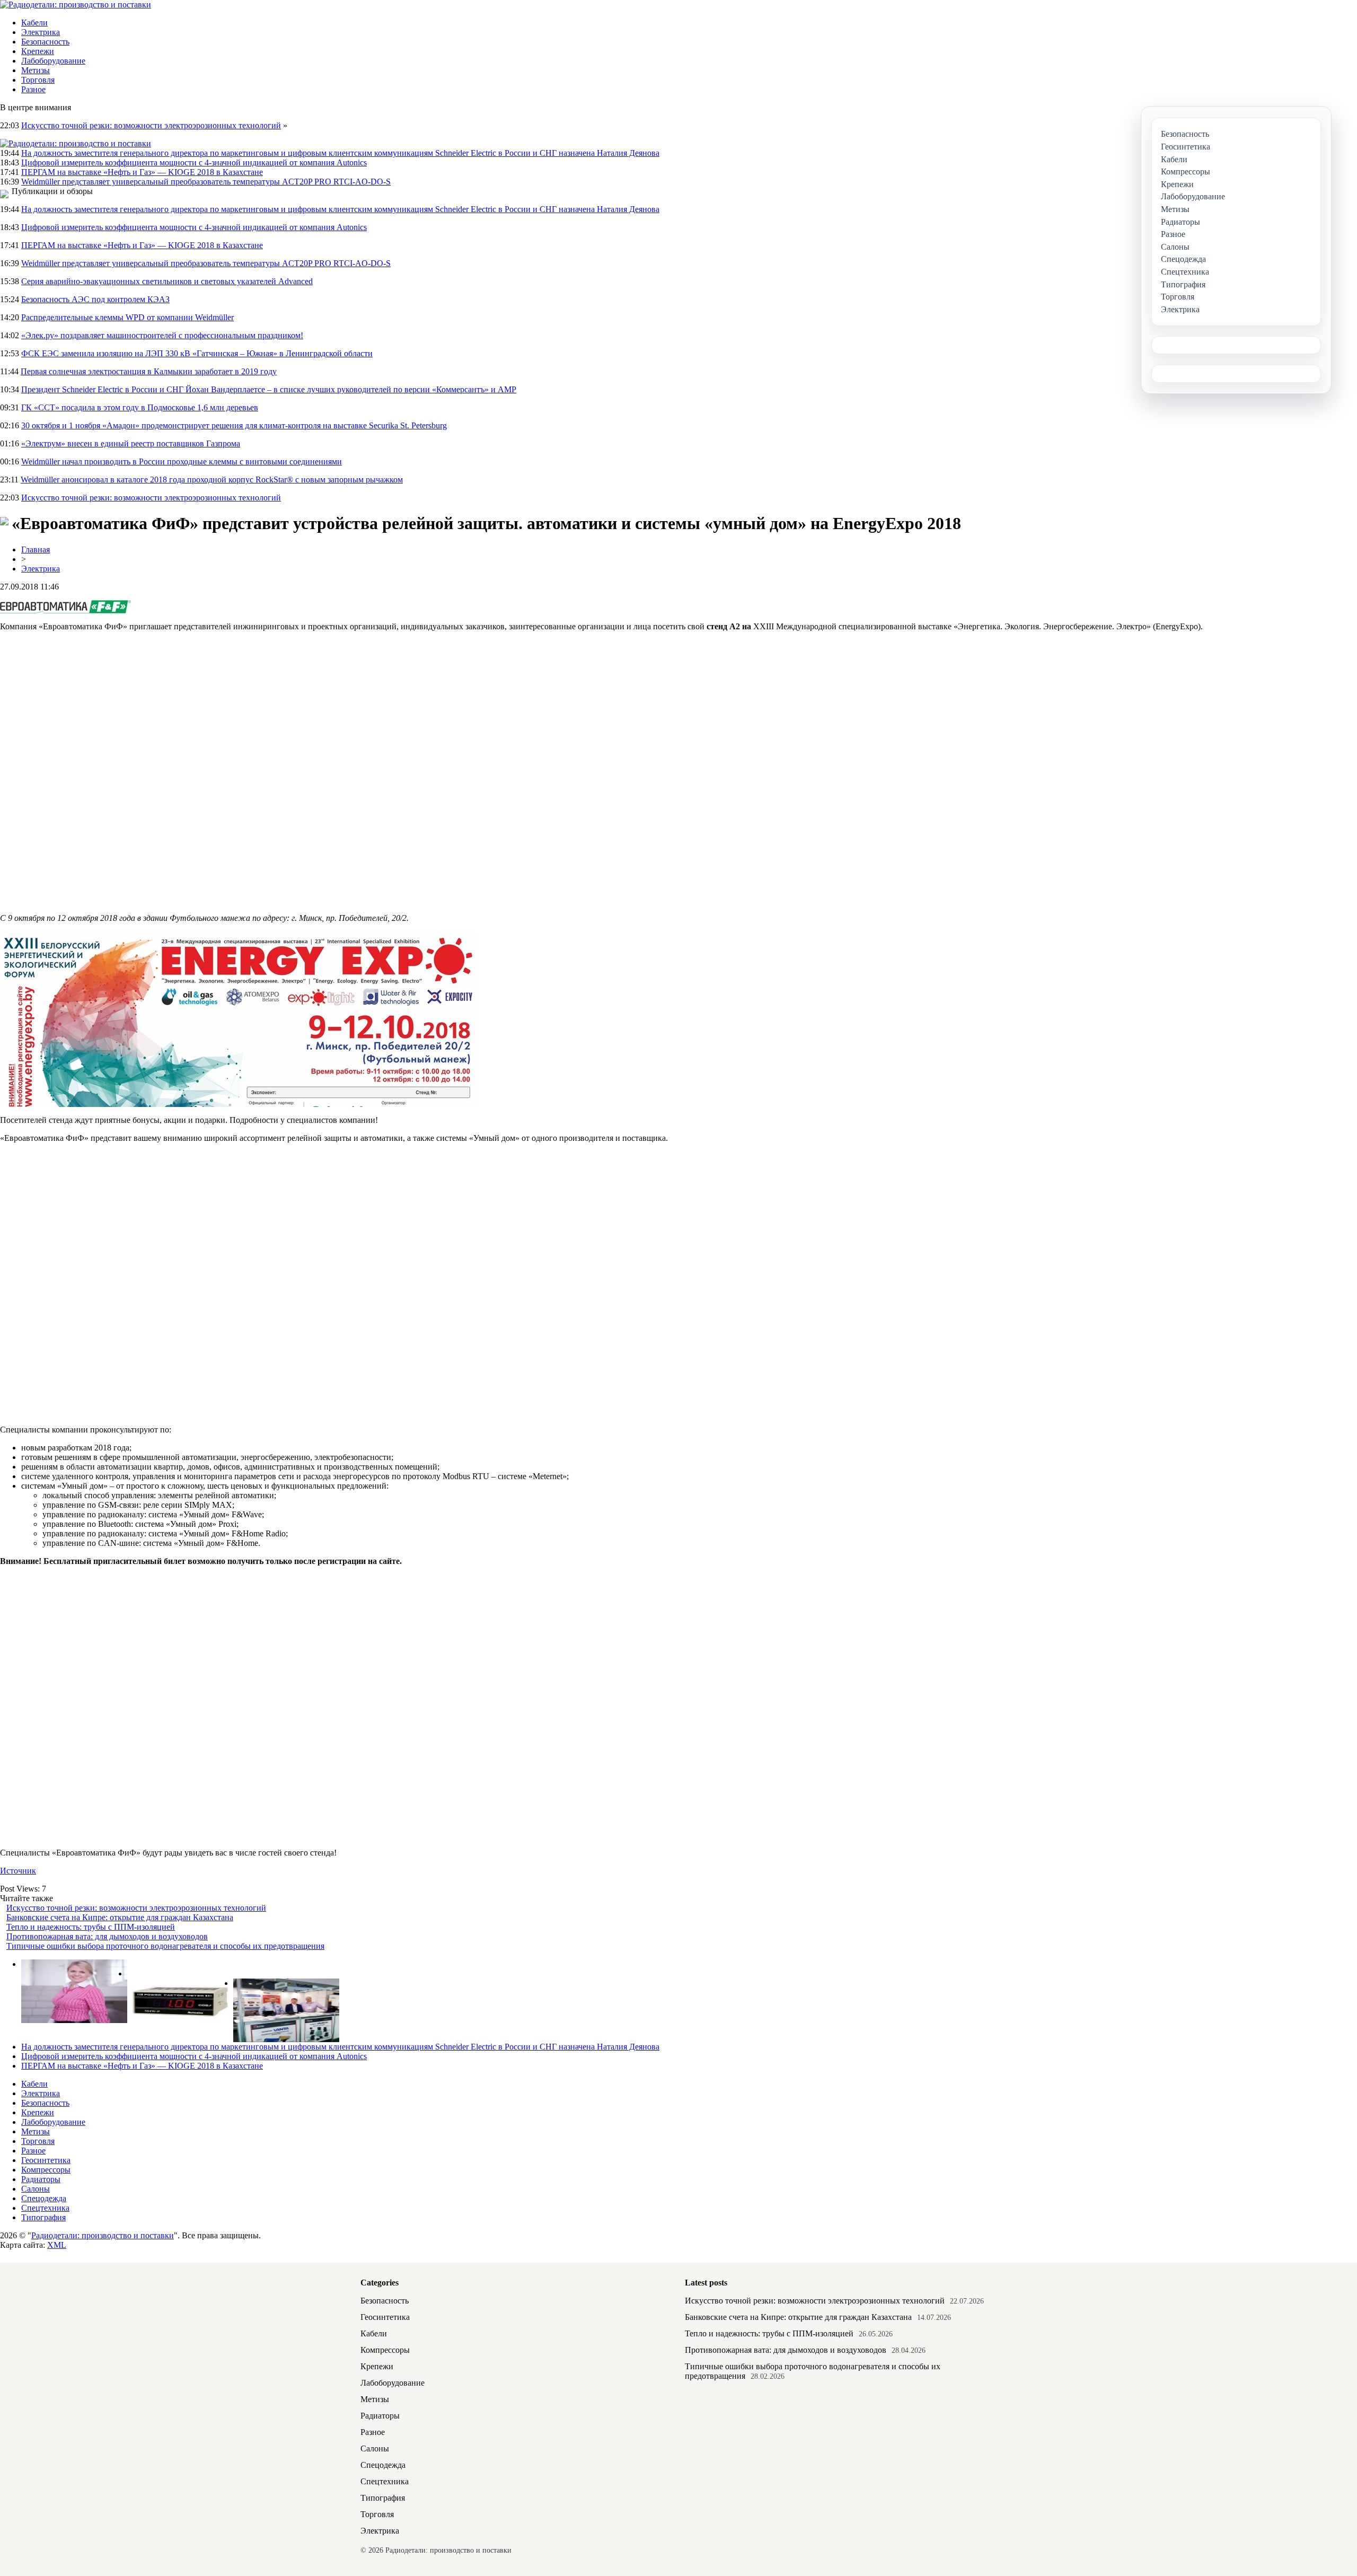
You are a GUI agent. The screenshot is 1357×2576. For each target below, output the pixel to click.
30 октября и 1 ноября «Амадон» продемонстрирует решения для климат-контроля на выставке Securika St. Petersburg (234, 425)
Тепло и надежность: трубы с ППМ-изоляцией (91, 1927)
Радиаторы (41, 2179)
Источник (18, 1871)
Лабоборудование (53, 61)
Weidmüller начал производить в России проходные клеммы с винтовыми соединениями (182, 461)
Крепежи (38, 51)
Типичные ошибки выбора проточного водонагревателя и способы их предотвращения (165, 1946)
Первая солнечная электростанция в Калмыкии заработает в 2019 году (149, 371)
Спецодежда (44, 2198)
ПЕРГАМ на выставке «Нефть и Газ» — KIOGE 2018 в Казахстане (142, 172)
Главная (36, 550)
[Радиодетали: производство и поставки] (76, 5)
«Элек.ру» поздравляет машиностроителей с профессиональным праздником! (162, 335)
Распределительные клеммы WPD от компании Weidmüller (127, 317)
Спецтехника (45, 2208)
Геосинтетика (46, 2160)
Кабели (34, 23)
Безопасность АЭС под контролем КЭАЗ (95, 299)
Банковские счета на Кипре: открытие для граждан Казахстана (120, 1917)
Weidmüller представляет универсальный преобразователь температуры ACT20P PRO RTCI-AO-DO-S (206, 182)
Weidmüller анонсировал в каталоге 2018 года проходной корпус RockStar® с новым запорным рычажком (212, 480)
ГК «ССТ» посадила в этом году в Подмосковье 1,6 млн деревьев (140, 407)
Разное (33, 89)
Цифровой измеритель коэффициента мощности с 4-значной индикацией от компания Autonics (194, 162)
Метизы (36, 70)
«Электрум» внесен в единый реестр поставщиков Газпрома (131, 443)
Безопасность (45, 42)
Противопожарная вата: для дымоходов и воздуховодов (107, 1936)
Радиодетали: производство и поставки (103, 2235)
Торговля (38, 80)
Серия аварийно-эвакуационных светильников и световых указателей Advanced (167, 281)
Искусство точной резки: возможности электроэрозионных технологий (151, 125)
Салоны (36, 2189)
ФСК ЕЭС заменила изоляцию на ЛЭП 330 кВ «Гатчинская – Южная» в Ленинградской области (197, 353)
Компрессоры (46, 2170)
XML (57, 2245)
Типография (43, 2217)
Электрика (41, 32)
